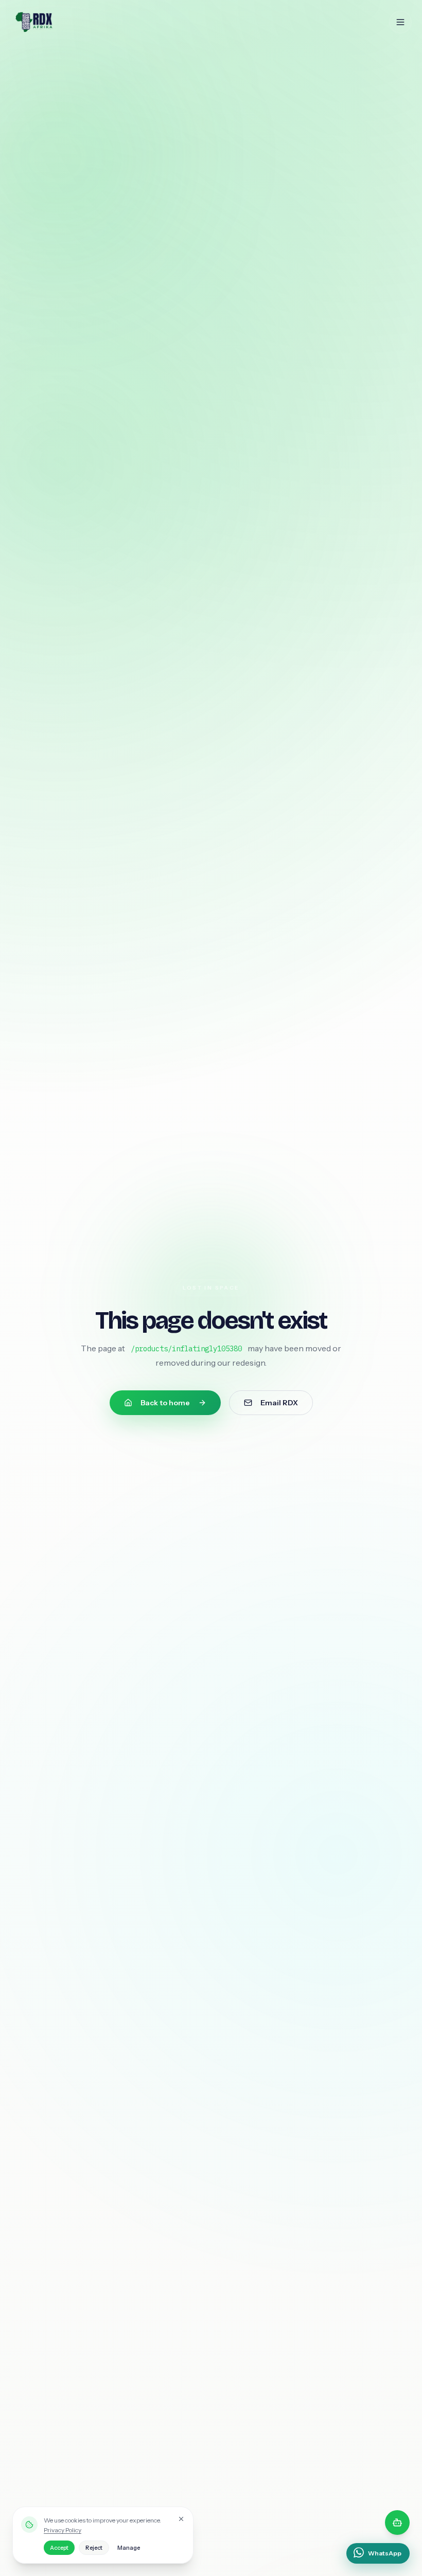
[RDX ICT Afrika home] (56, 22)
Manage (129, 2548)
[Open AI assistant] (397, 2523)
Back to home (165, 1403)
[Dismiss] (181, 2519)
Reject (94, 2548)
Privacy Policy (63, 2530)
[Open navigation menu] (400, 22)
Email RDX (279, 1403)
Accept (59, 2548)
